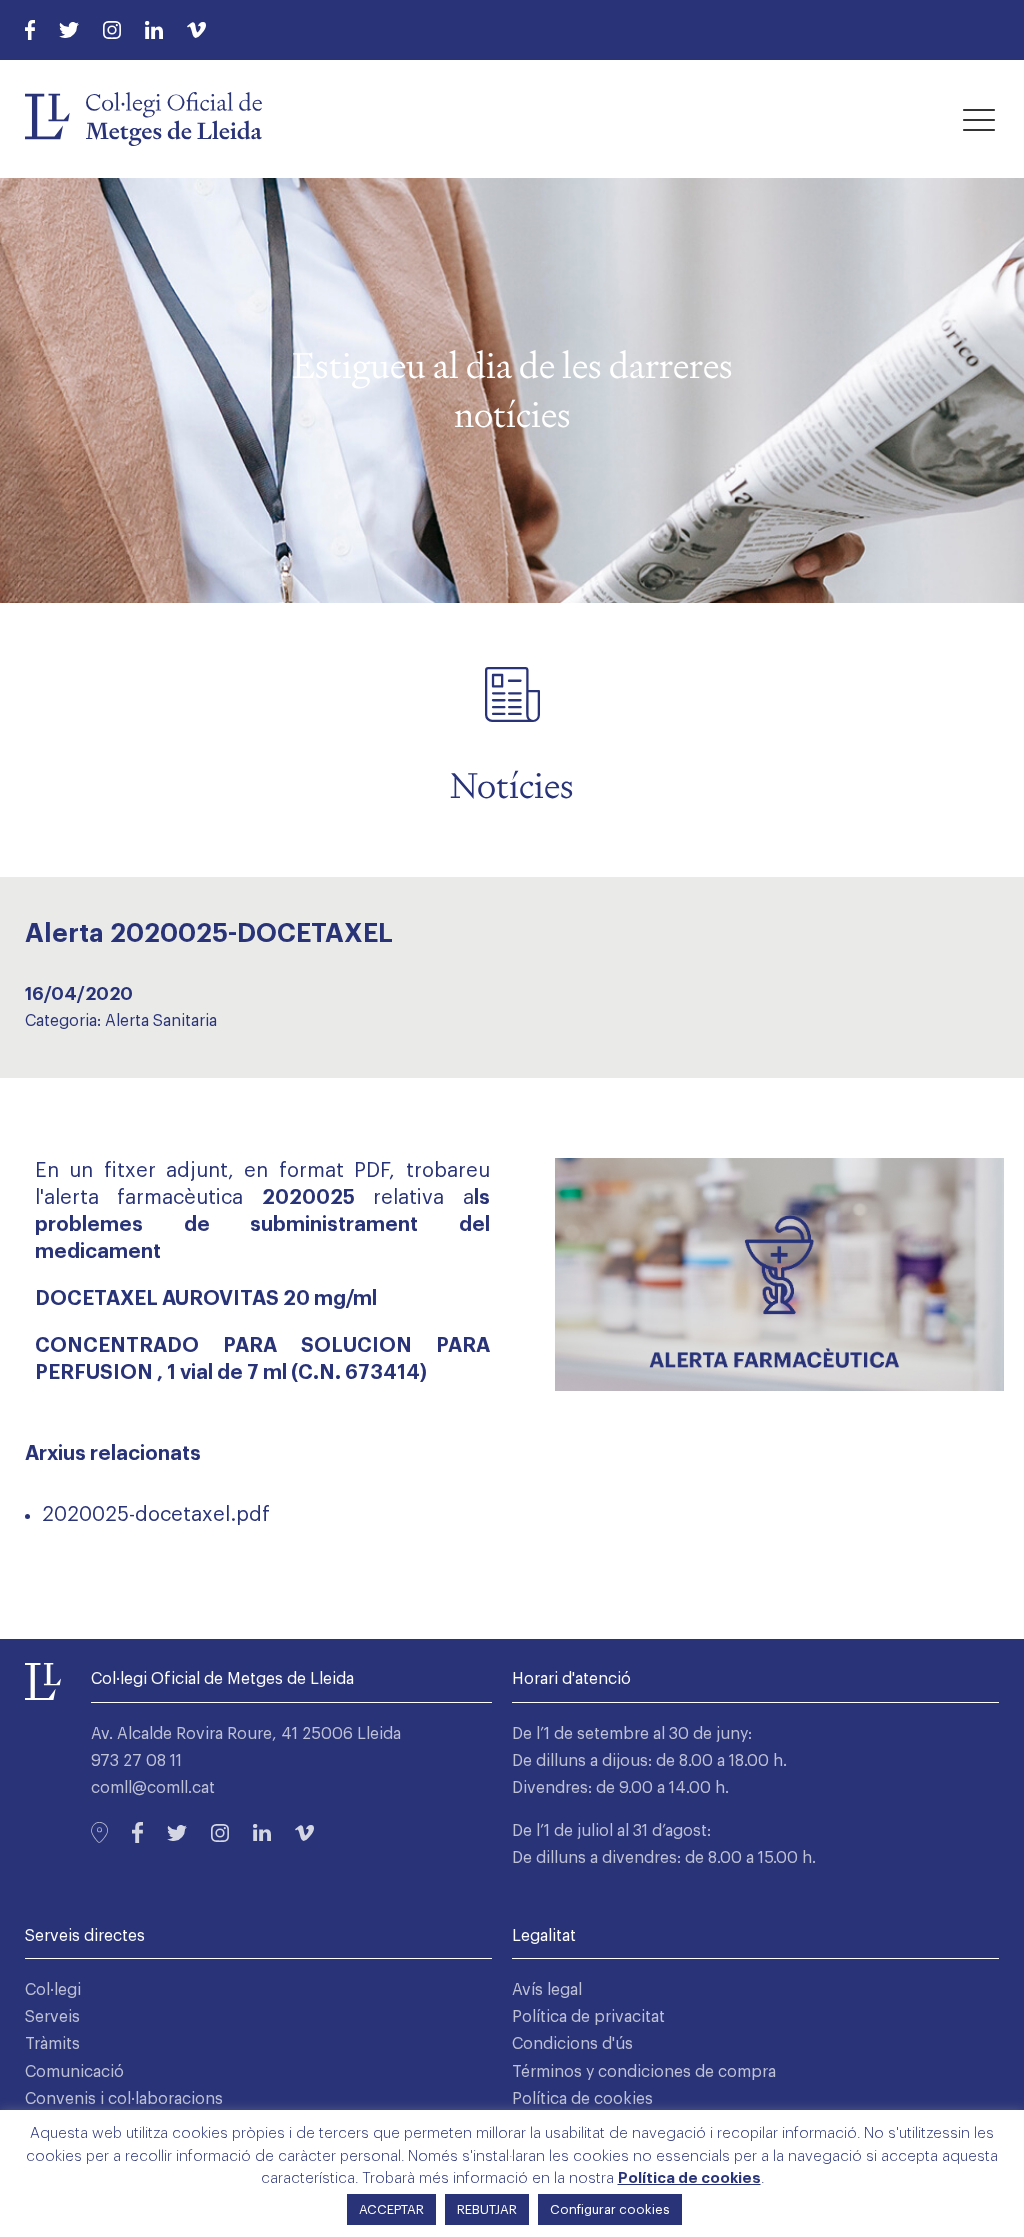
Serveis (52, 2017)
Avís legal (547, 1990)
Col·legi (53, 1990)
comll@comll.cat (153, 1788)
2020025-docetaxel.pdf (156, 1515)
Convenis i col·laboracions (124, 2099)
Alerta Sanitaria (161, 1021)
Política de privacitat (588, 2017)
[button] (979, 119)
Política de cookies (582, 2099)
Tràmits (52, 2044)
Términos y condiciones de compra (644, 2072)
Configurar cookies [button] (610, 2209)
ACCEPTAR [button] (391, 2209)
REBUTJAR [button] (487, 2209)
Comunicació (74, 2072)
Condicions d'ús (572, 2044)
